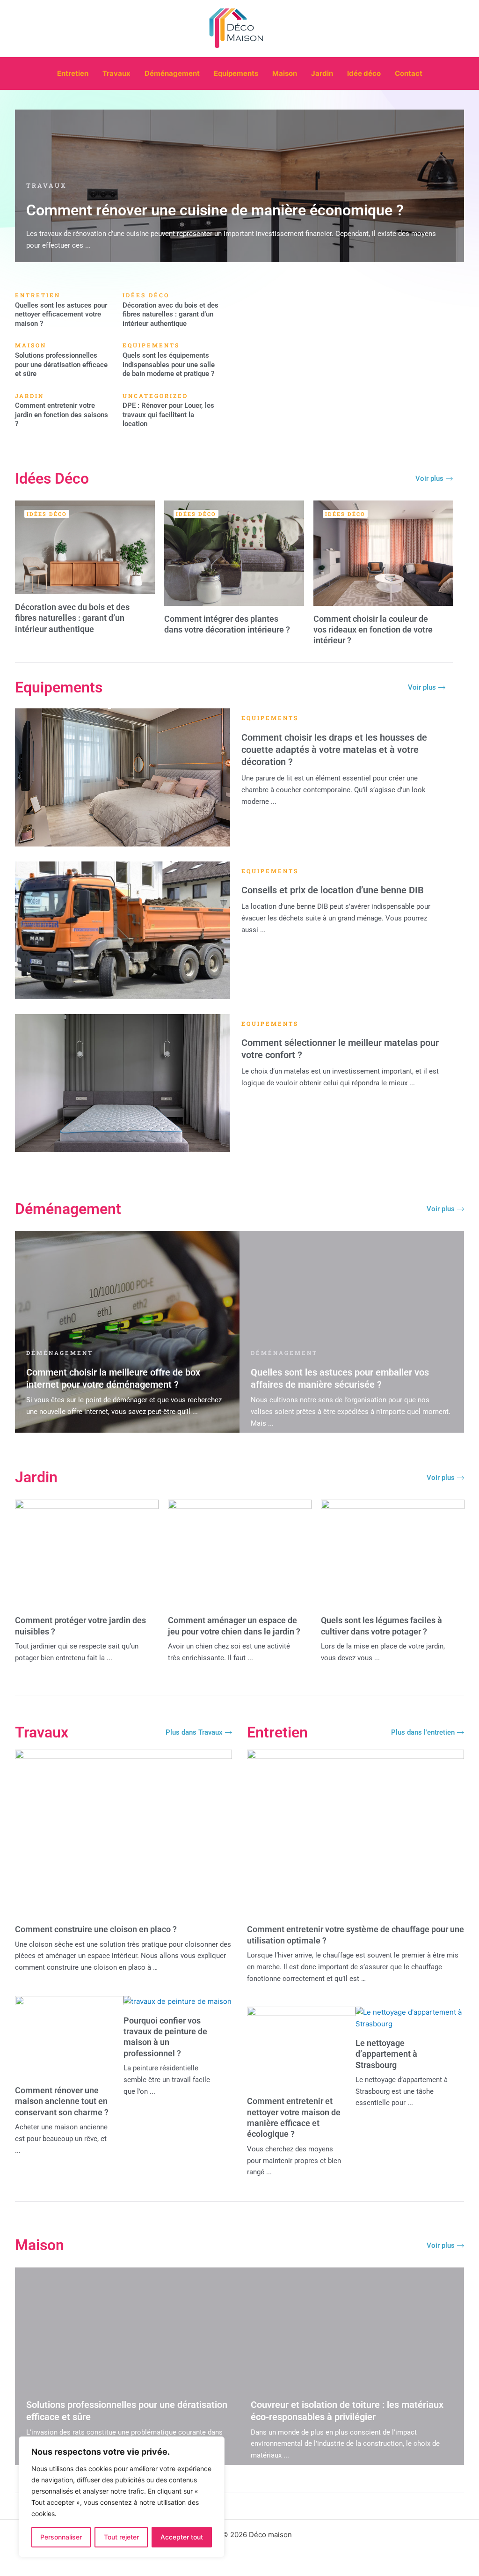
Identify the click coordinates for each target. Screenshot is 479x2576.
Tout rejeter (121, 2537)
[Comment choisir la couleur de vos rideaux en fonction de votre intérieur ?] (383, 553)
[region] (122, 2497)
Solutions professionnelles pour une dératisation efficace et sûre (61, 364)
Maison (285, 73)
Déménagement (172, 73)
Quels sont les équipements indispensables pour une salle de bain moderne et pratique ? (169, 364)
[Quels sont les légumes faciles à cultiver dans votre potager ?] (393, 1553)
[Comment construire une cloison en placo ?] (123, 1755)
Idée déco (364, 73)
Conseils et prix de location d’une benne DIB (333, 890)
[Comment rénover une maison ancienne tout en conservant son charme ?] (69, 2001)
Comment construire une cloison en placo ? (96, 1929)
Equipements (236, 73)
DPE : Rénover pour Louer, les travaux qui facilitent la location (168, 415)
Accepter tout (182, 2537)
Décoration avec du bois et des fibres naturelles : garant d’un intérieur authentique (171, 314)
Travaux (116, 73)
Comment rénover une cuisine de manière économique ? (215, 210)
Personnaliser (61, 2537)
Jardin (322, 73)
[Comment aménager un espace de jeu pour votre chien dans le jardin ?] (240, 1553)
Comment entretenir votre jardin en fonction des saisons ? (62, 415)
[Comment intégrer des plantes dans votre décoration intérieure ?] (234, 553)
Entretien (73, 73)
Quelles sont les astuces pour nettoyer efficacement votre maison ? (61, 314)
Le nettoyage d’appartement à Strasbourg (386, 2054)
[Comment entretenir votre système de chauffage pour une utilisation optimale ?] (356, 1755)
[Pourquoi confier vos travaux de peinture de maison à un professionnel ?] (178, 2001)
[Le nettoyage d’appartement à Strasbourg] (410, 2012)
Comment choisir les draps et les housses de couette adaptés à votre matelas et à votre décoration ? (334, 750)
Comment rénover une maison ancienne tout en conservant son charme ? (62, 2101)
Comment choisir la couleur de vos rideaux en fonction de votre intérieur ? (373, 630)
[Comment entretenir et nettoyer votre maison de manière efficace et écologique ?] (301, 2012)
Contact (409, 73)
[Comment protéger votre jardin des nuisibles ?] (87, 1553)
